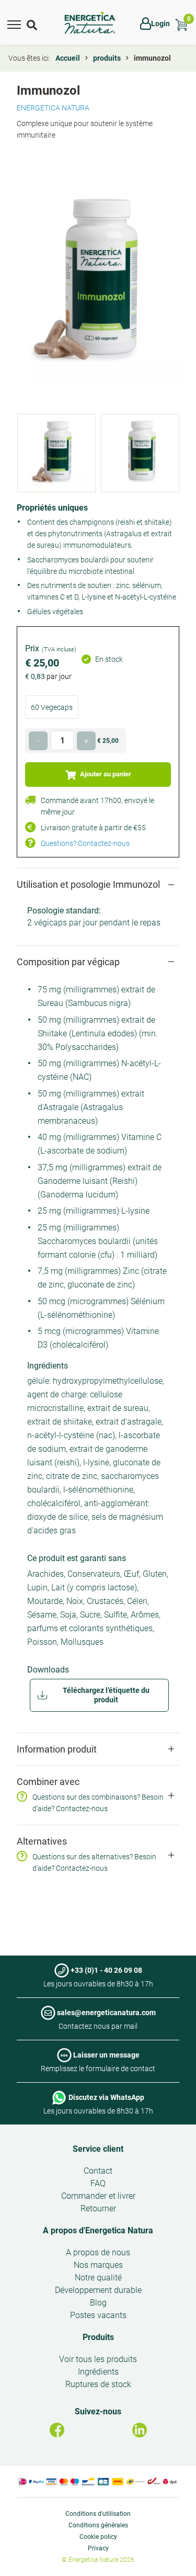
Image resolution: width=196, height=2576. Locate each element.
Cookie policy (98, 2537)
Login (160, 24)
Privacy (98, 2548)
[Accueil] (90, 23)
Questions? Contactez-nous (85, 843)
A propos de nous (98, 2252)
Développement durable (98, 2290)
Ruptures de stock (98, 2384)
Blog (98, 2303)
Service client (98, 2149)
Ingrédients (98, 2372)
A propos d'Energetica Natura (98, 2230)
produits (107, 58)
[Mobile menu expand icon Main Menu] (14, 24)
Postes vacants (98, 2315)
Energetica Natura (53, 108)
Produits (98, 2337)
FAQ (98, 2183)
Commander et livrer (98, 2196)
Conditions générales (98, 2525)
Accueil (68, 58)
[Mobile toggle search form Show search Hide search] (33, 24)
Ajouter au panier (105, 774)
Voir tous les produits (98, 2359)
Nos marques (98, 2265)
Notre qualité (98, 2278)
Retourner (98, 2208)
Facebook (57, 2430)
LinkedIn (140, 2430)
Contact (98, 2171)
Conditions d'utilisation (98, 2514)
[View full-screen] (98, 283)
